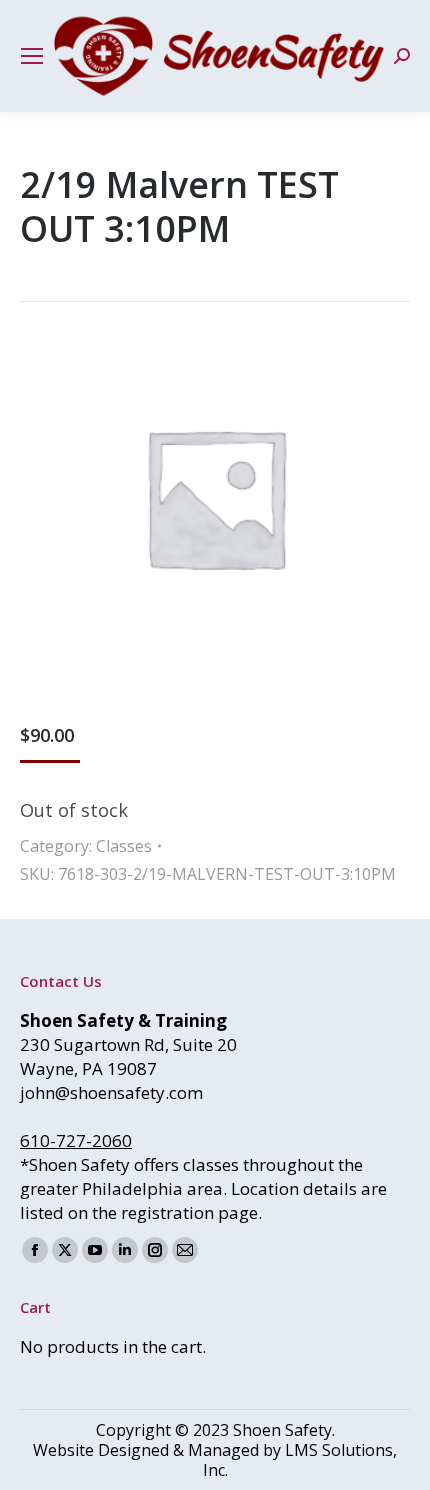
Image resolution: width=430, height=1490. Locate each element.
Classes (124, 846)
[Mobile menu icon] (32, 56)
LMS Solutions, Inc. (300, 1460)
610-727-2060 (76, 1140)
